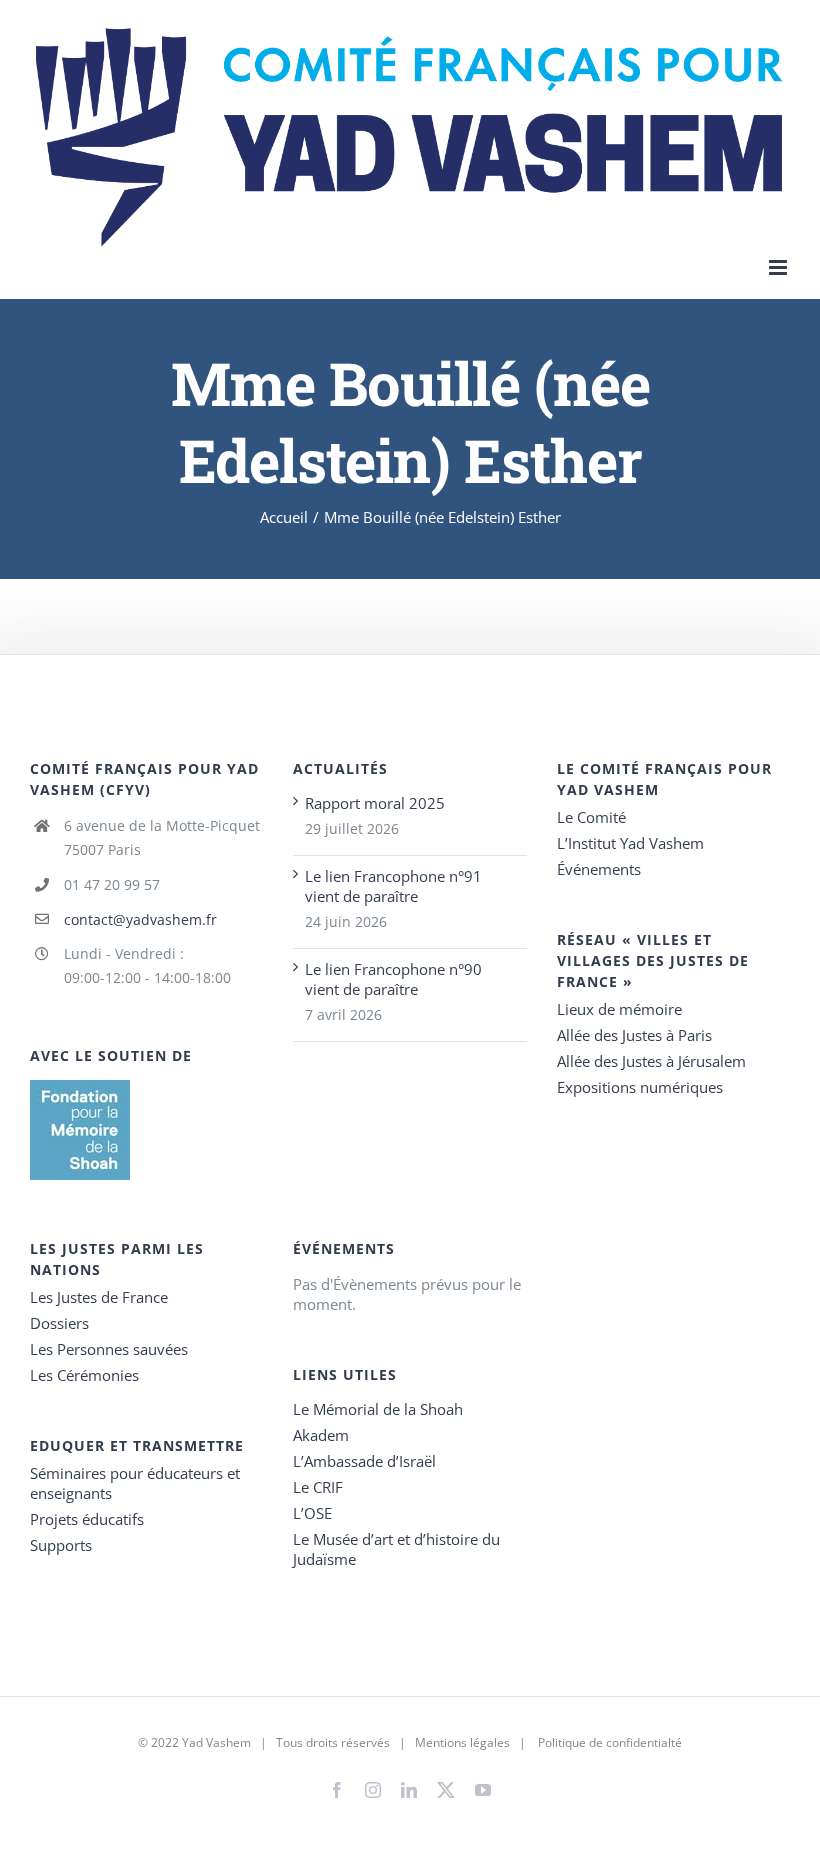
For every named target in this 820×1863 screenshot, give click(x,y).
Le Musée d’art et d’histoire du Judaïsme (396, 1549)
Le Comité (591, 817)
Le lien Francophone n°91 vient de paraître (393, 886)
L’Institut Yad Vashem (630, 843)
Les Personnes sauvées (109, 1349)
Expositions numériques (640, 1087)
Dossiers (59, 1323)
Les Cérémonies (84, 1375)
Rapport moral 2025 (375, 803)
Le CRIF (318, 1487)
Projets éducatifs (87, 1519)
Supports (61, 1545)
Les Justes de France (99, 1297)
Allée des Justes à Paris (634, 1035)
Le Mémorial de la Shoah (378, 1409)
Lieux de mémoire (619, 1009)
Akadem (321, 1435)
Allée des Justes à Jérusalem (651, 1061)
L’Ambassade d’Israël (364, 1461)
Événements (599, 869)
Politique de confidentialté (610, 1742)
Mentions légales (462, 1742)
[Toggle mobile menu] (779, 267)
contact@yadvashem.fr (140, 919)
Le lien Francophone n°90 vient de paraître (393, 979)
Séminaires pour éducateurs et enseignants (135, 1483)
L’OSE (312, 1513)
